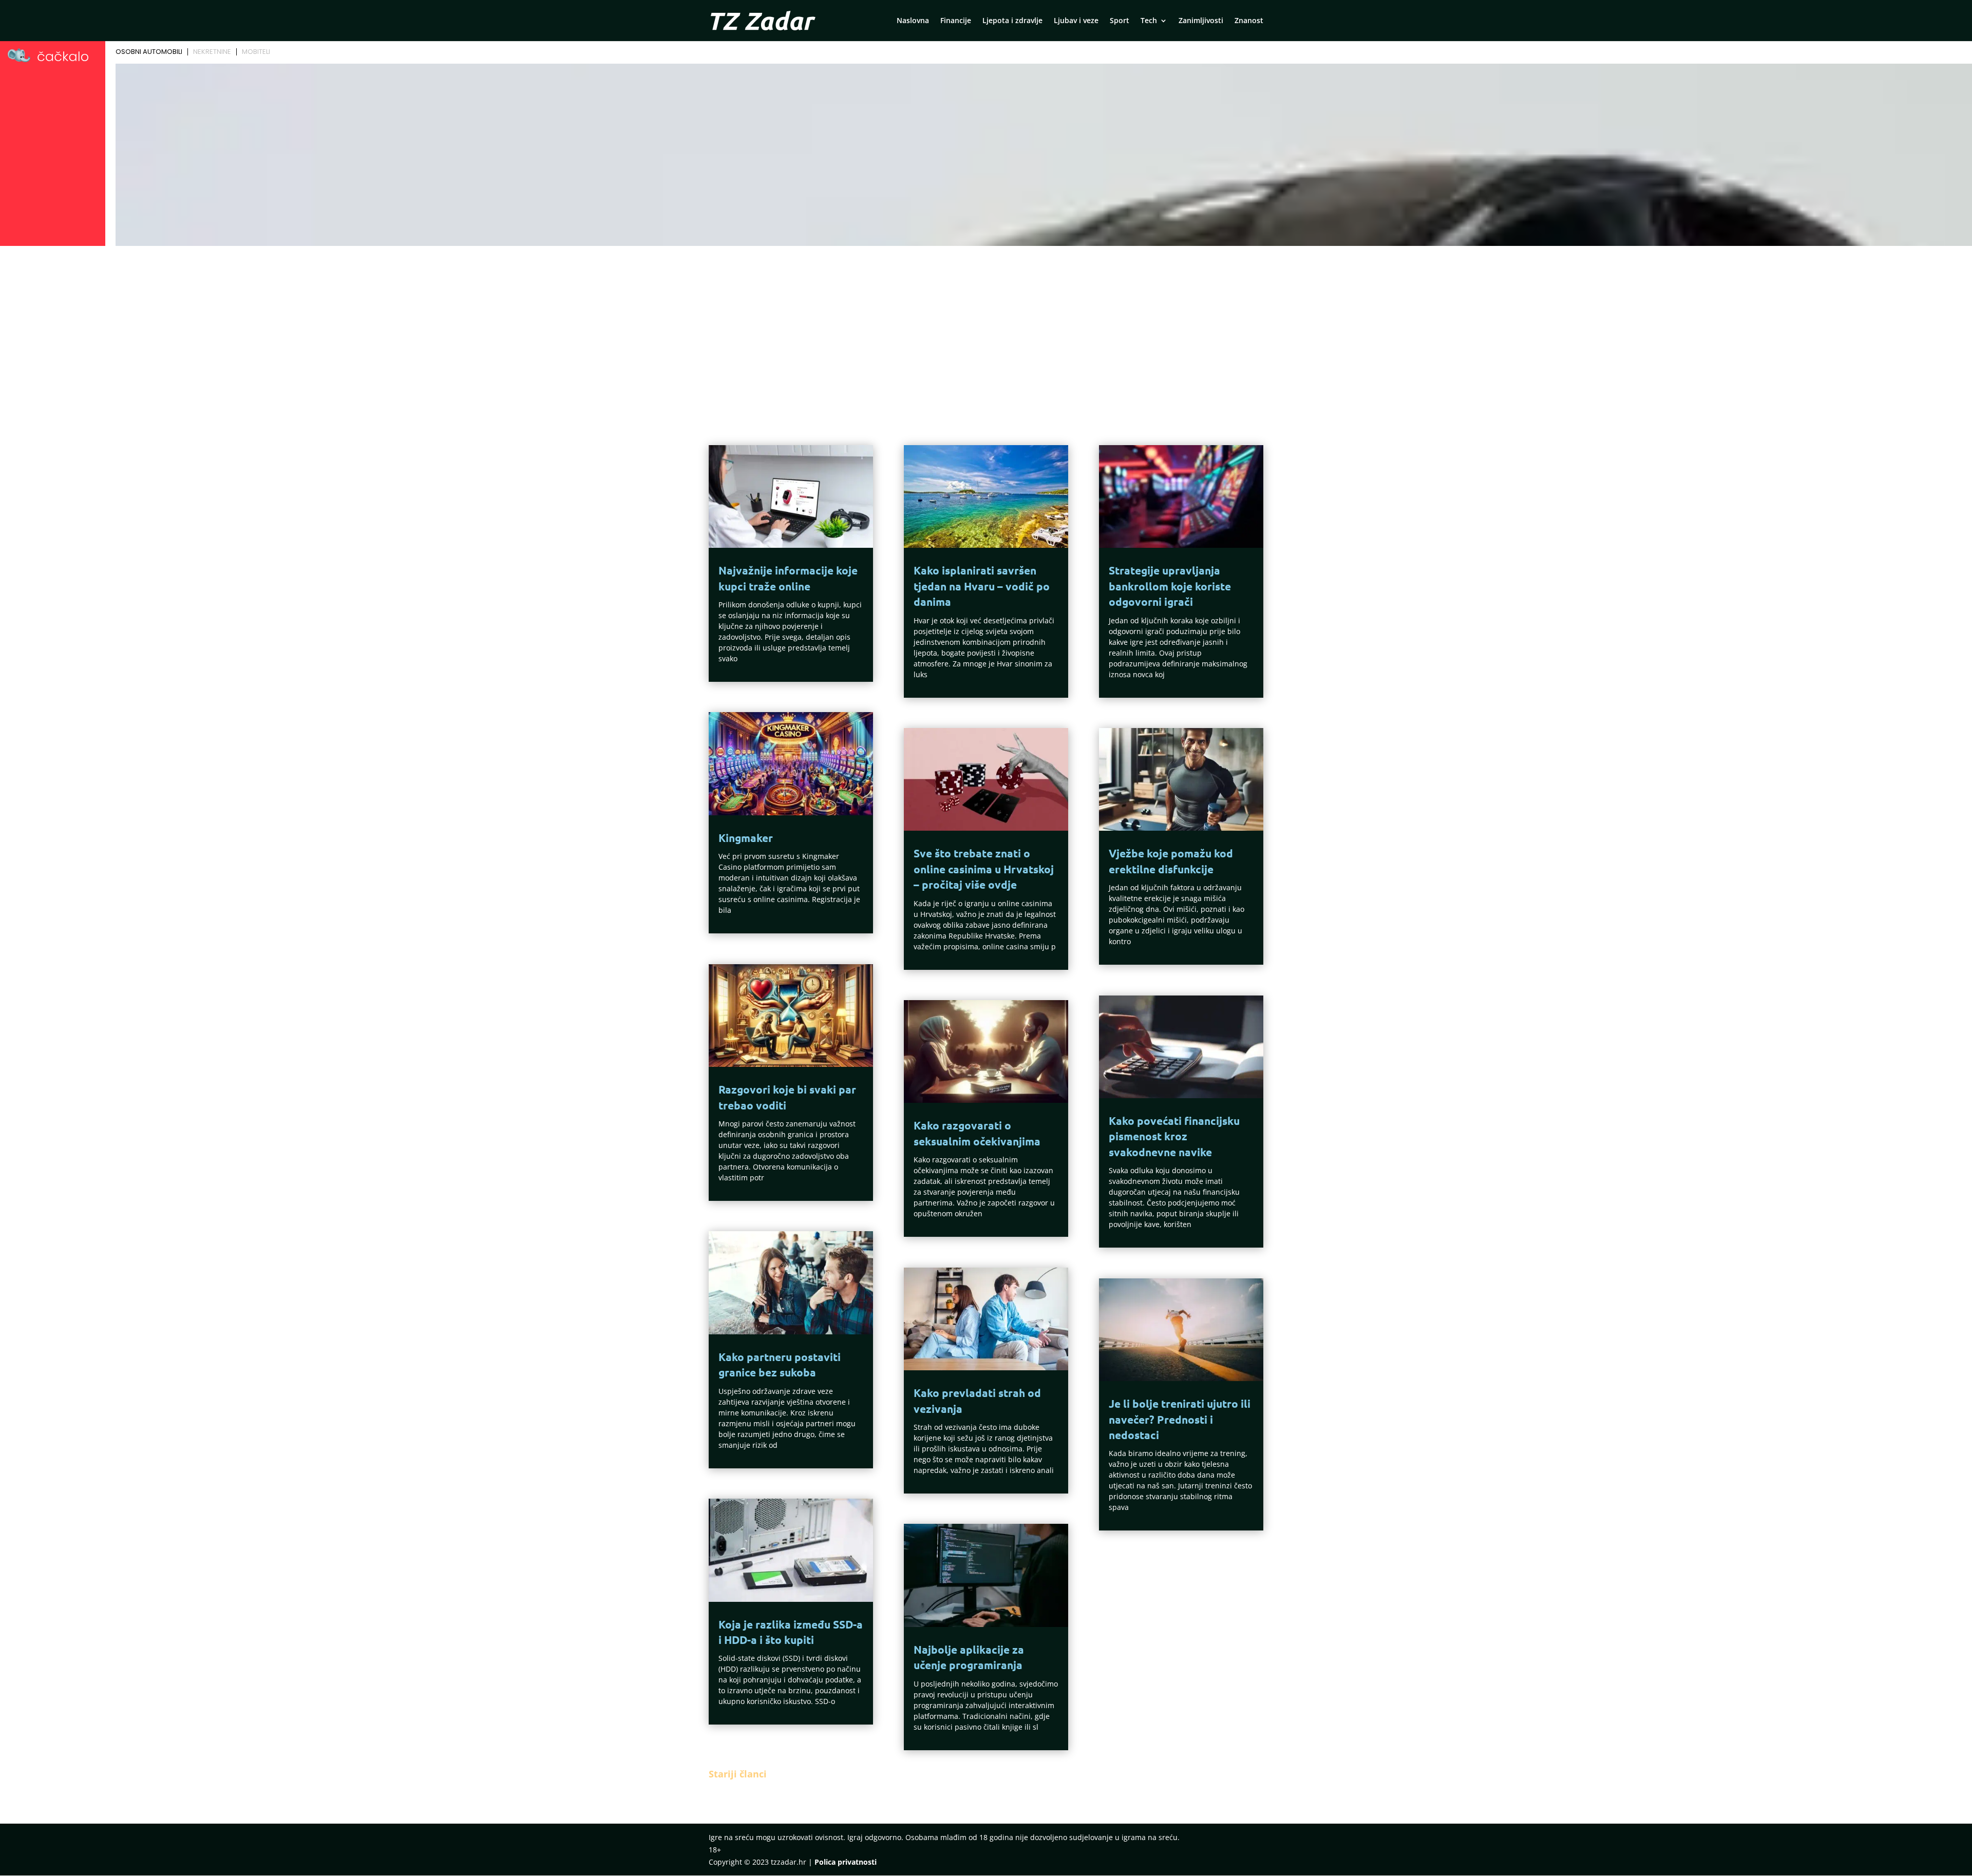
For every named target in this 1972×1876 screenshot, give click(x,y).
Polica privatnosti (846, 1862)
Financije (956, 21)
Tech (1149, 21)
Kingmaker (746, 838)
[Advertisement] (986, 327)
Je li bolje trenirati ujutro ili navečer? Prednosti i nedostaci (1180, 1419)
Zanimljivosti (1201, 21)
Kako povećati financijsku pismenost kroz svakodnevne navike (1174, 1136)
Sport (1120, 21)
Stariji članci (738, 1774)
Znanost (1249, 21)
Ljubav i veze (1076, 21)
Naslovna (913, 21)
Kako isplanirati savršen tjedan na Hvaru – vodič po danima (982, 586)
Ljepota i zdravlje (1012, 21)
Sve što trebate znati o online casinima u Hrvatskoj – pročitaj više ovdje (984, 869)
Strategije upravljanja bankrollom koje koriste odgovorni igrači (1170, 586)
